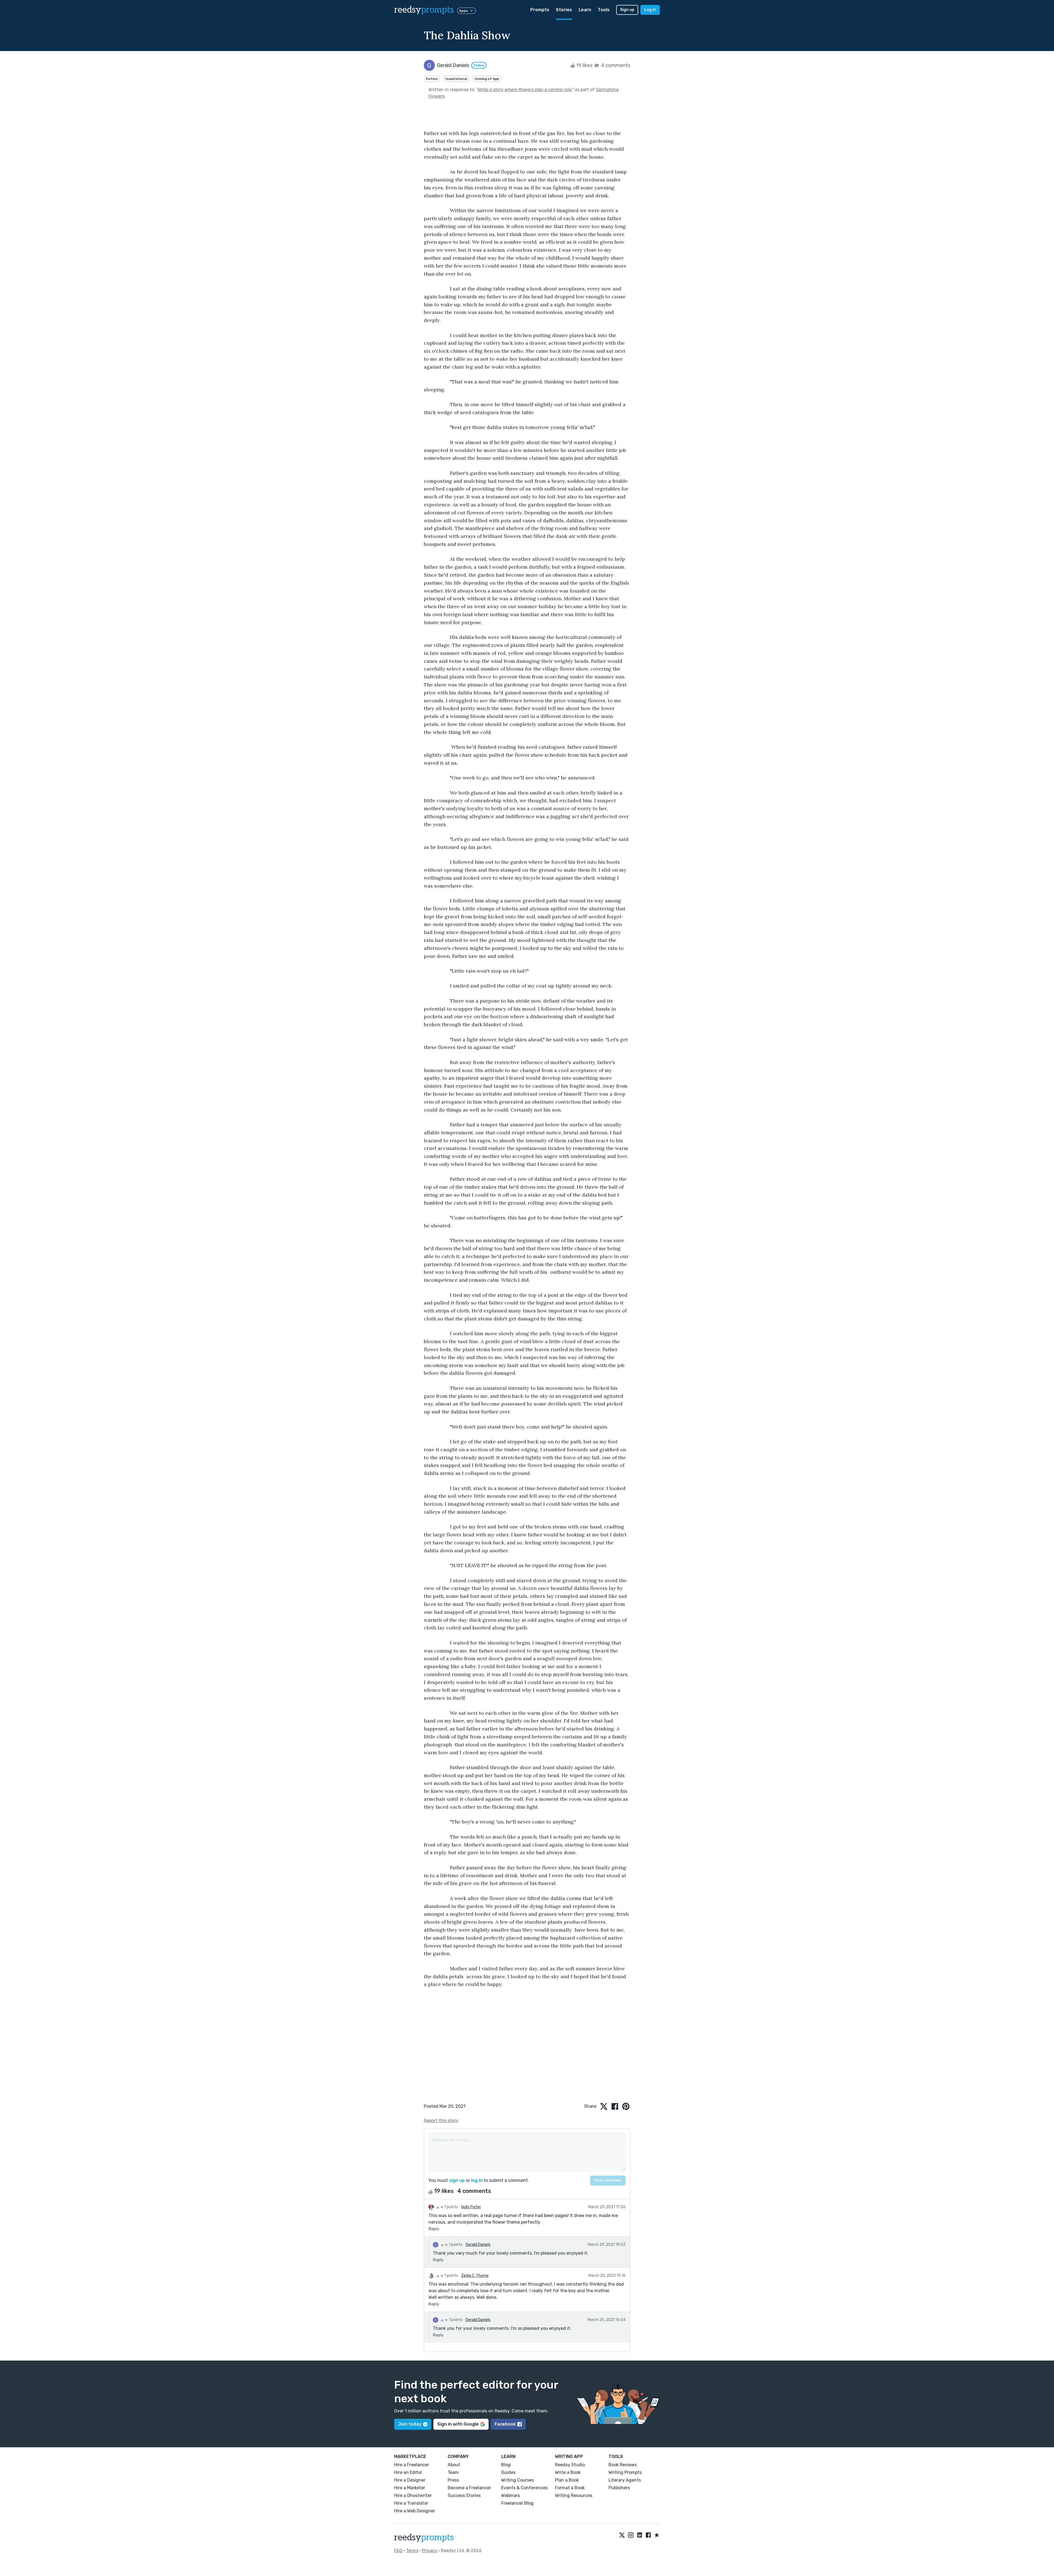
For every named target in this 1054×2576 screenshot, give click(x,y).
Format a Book (570, 2488)
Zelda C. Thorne (475, 2276)
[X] (622, 2535)
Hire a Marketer (410, 2488)
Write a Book (568, 2472)
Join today (410, 2424)
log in (477, 2180)
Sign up (627, 10)
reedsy (424, 10)
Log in (650, 10)
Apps (463, 11)
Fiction (432, 79)
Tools (604, 10)
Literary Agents (625, 2480)
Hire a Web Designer (415, 2511)
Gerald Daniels (478, 2245)
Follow (479, 65)
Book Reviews (623, 2465)
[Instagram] (631, 2535)
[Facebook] (648, 2535)
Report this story (441, 2121)
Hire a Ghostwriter (413, 2495)
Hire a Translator (411, 2503)
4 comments (615, 65)
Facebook (505, 2424)
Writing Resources (574, 2495)
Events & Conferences (524, 2488)
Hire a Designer (410, 2480)
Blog (506, 2465)
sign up (457, 2180)
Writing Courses (518, 2480)
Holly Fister (471, 2207)
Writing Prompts (625, 2472)
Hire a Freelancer (412, 2465)
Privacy (430, 2551)
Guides (508, 2472)
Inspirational (456, 79)
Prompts (540, 10)
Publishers (619, 2488)
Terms (412, 2551)
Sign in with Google (458, 2424)
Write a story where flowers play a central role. (525, 90)
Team (453, 2472)
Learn (585, 10)
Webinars (511, 2495)
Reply (434, 2229)
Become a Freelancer (469, 2488)
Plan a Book (567, 2480)
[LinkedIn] (640, 2535)
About (454, 2465)
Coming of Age (487, 79)
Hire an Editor (408, 2472)
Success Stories (464, 2495)
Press (453, 2480)
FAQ (398, 2551)
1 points (451, 2207)
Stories (564, 10)
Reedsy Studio (570, 2465)
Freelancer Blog (517, 2503)
